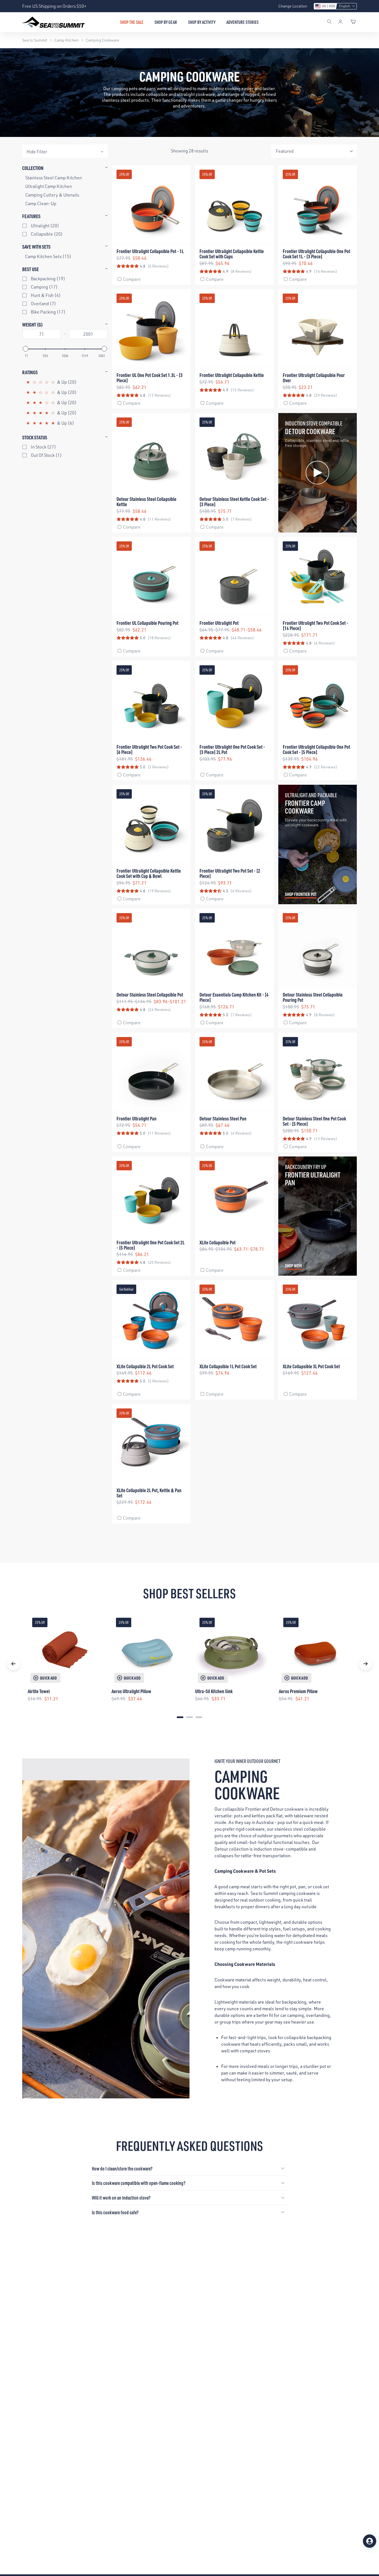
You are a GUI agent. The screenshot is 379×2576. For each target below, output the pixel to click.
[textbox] (42, 334)
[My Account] (340, 22)
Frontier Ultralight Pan (137, 1118)
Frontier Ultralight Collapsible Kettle (232, 375)
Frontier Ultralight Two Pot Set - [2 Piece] (230, 873)
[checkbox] (66, 226)
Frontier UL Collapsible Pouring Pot (147, 623)
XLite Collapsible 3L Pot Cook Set (311, 1366)
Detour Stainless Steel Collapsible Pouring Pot (313, 997)
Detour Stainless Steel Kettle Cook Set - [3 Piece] (234, 501)
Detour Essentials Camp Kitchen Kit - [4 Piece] (234, 997)
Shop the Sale (132, 22)
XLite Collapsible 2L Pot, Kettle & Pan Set (149, 1493)
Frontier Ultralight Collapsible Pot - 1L (150, 251)
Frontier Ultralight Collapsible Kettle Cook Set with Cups (232, 254)
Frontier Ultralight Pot (219, 623)
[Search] (329, 22)
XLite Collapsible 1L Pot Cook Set (228, 1366)
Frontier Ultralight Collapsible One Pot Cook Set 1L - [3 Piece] (316, 254)
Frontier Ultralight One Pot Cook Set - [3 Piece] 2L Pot (232, 749)
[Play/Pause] (284, 527)
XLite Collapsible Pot (218, 1242)
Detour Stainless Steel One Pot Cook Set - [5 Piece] (314, 1121)
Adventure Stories (242, 22)
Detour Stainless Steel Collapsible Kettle (146, 501)
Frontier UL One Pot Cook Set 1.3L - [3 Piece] (150, 378)
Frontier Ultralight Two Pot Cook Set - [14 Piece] (315, 625)
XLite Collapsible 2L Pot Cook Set (145, 1366)
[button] (335, 6)
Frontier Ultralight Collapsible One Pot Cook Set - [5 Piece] (316, 749)
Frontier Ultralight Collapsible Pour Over (314, 378)
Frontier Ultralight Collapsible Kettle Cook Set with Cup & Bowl (149, 873)
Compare (132, 279)
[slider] (26, 349)
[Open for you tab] (370, 2541)
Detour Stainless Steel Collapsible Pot (150, 994)
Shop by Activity (202, 22)
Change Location (293, 6)
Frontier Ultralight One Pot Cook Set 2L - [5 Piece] (151, 1245)
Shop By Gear (166, 22)
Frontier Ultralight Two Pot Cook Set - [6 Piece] (149, 749)
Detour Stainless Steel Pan (223, 1118)
